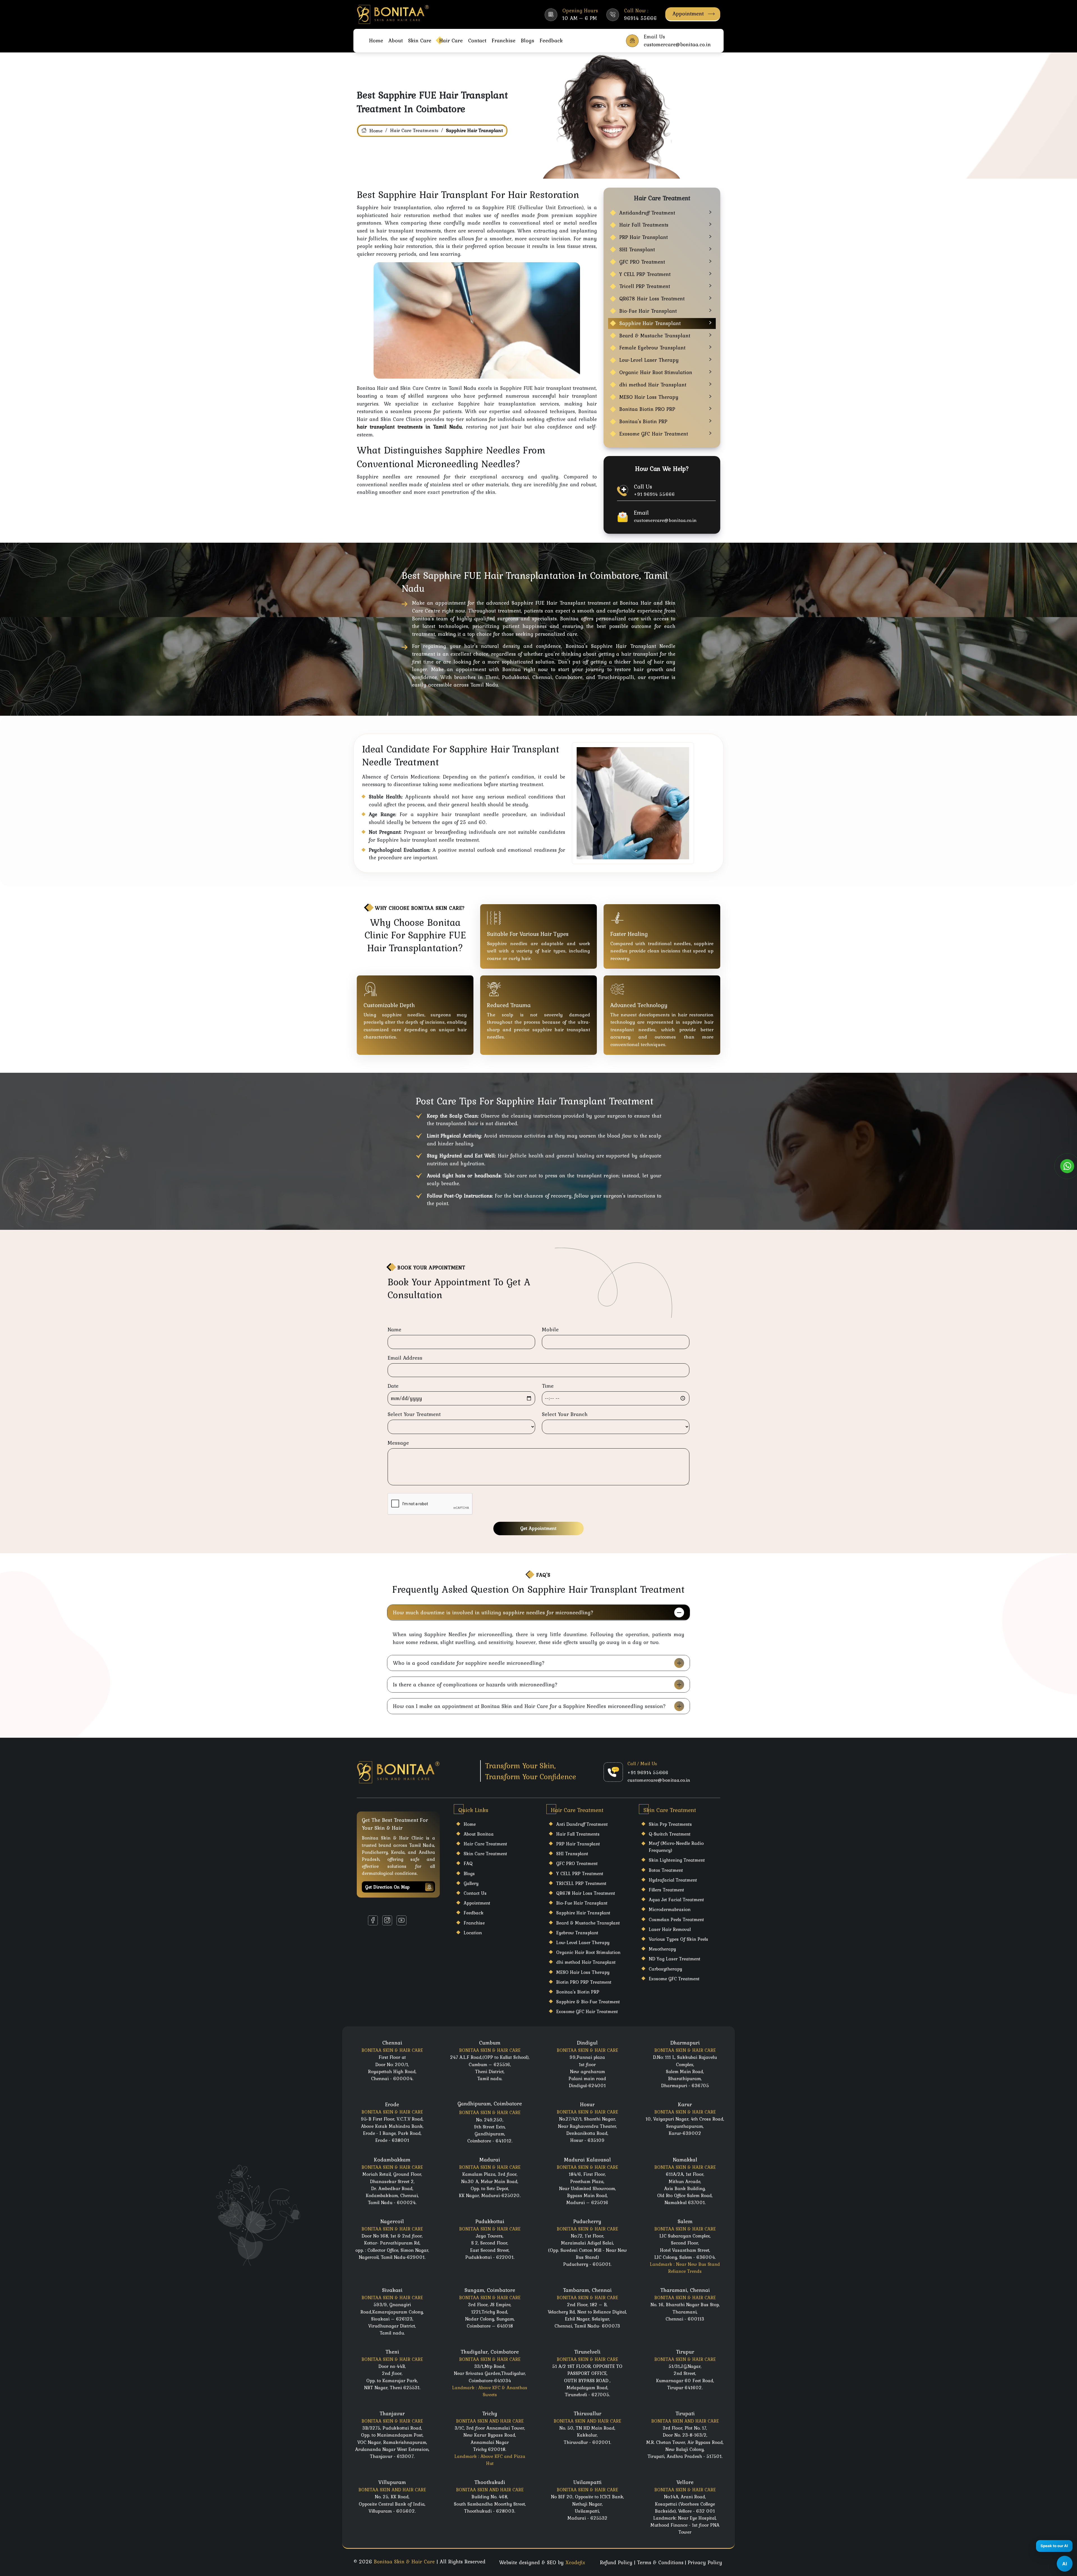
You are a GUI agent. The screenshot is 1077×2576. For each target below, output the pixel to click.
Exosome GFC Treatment (674, 1979)
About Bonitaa (479, 1834)
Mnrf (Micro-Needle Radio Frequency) (676, 1847)
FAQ (468, 1863)
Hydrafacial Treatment (673, 1880)
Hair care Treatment (485, 1844)
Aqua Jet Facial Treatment (676, 1900)
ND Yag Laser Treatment (675, 1959)
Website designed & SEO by (542, 2562)
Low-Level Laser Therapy (649, 360)
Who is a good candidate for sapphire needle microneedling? (469, 1663)
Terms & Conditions (660, 2562)
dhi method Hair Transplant (653, 385)
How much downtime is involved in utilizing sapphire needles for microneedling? (493, 1612)
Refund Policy (616, 2562)
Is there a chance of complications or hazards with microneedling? (475, 1684)
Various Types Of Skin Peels (678, 1939)
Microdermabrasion (670, 1909)
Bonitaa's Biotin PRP (643, 421)
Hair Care (451, 40)
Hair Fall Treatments (644, 225)
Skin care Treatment (485, 1854)
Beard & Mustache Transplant (655, 336)
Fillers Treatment (666, 1890)
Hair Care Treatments (414, 130)
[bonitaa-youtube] (401, 1920)
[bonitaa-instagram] (387, 1920)
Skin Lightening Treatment (677, 1860)
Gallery (471, 1883)
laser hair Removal (670, 1929)
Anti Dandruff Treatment (582, 1824)
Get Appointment (538, 1528)
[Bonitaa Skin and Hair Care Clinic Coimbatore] (393, 14)
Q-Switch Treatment (670, 1834)
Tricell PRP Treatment (645, 286)
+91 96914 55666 (654, 494)
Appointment (688, 13)
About (396, 40)
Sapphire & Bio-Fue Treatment (588, 2002)
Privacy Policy (705, 2562)
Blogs (528, 40)
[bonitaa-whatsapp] (1067, 1166)
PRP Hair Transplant (644, 237)
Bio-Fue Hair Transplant (648, 311)
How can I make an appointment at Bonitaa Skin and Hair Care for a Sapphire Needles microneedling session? (529, 1706)
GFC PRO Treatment (642, 262)
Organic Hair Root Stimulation (656, 372)
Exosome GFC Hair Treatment (654, 434)
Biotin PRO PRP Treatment (584, 1982)
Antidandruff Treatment (647, 213)
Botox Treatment (666, 1870)
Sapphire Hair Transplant (650, 323)
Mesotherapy (662, 1949)
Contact (477, 40)
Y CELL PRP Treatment (645, 274)
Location (473, 1933)
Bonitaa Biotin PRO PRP (647, 409)
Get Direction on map (387, 1887)
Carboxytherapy (665, 1969)
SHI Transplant (637, 249)
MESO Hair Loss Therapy (649, 397)
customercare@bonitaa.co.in (665, 520)
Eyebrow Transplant (577, 1933)
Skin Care (420, 40)
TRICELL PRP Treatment (581, 1883)
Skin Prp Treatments (670, 1824)
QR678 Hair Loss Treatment (652, 299)
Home (376, 40)
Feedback (551, 40)
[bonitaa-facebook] (373, 1920)
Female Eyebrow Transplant (652, 348)
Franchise (504, 40)
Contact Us (475, 1893)
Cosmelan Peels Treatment (676, 1919)
